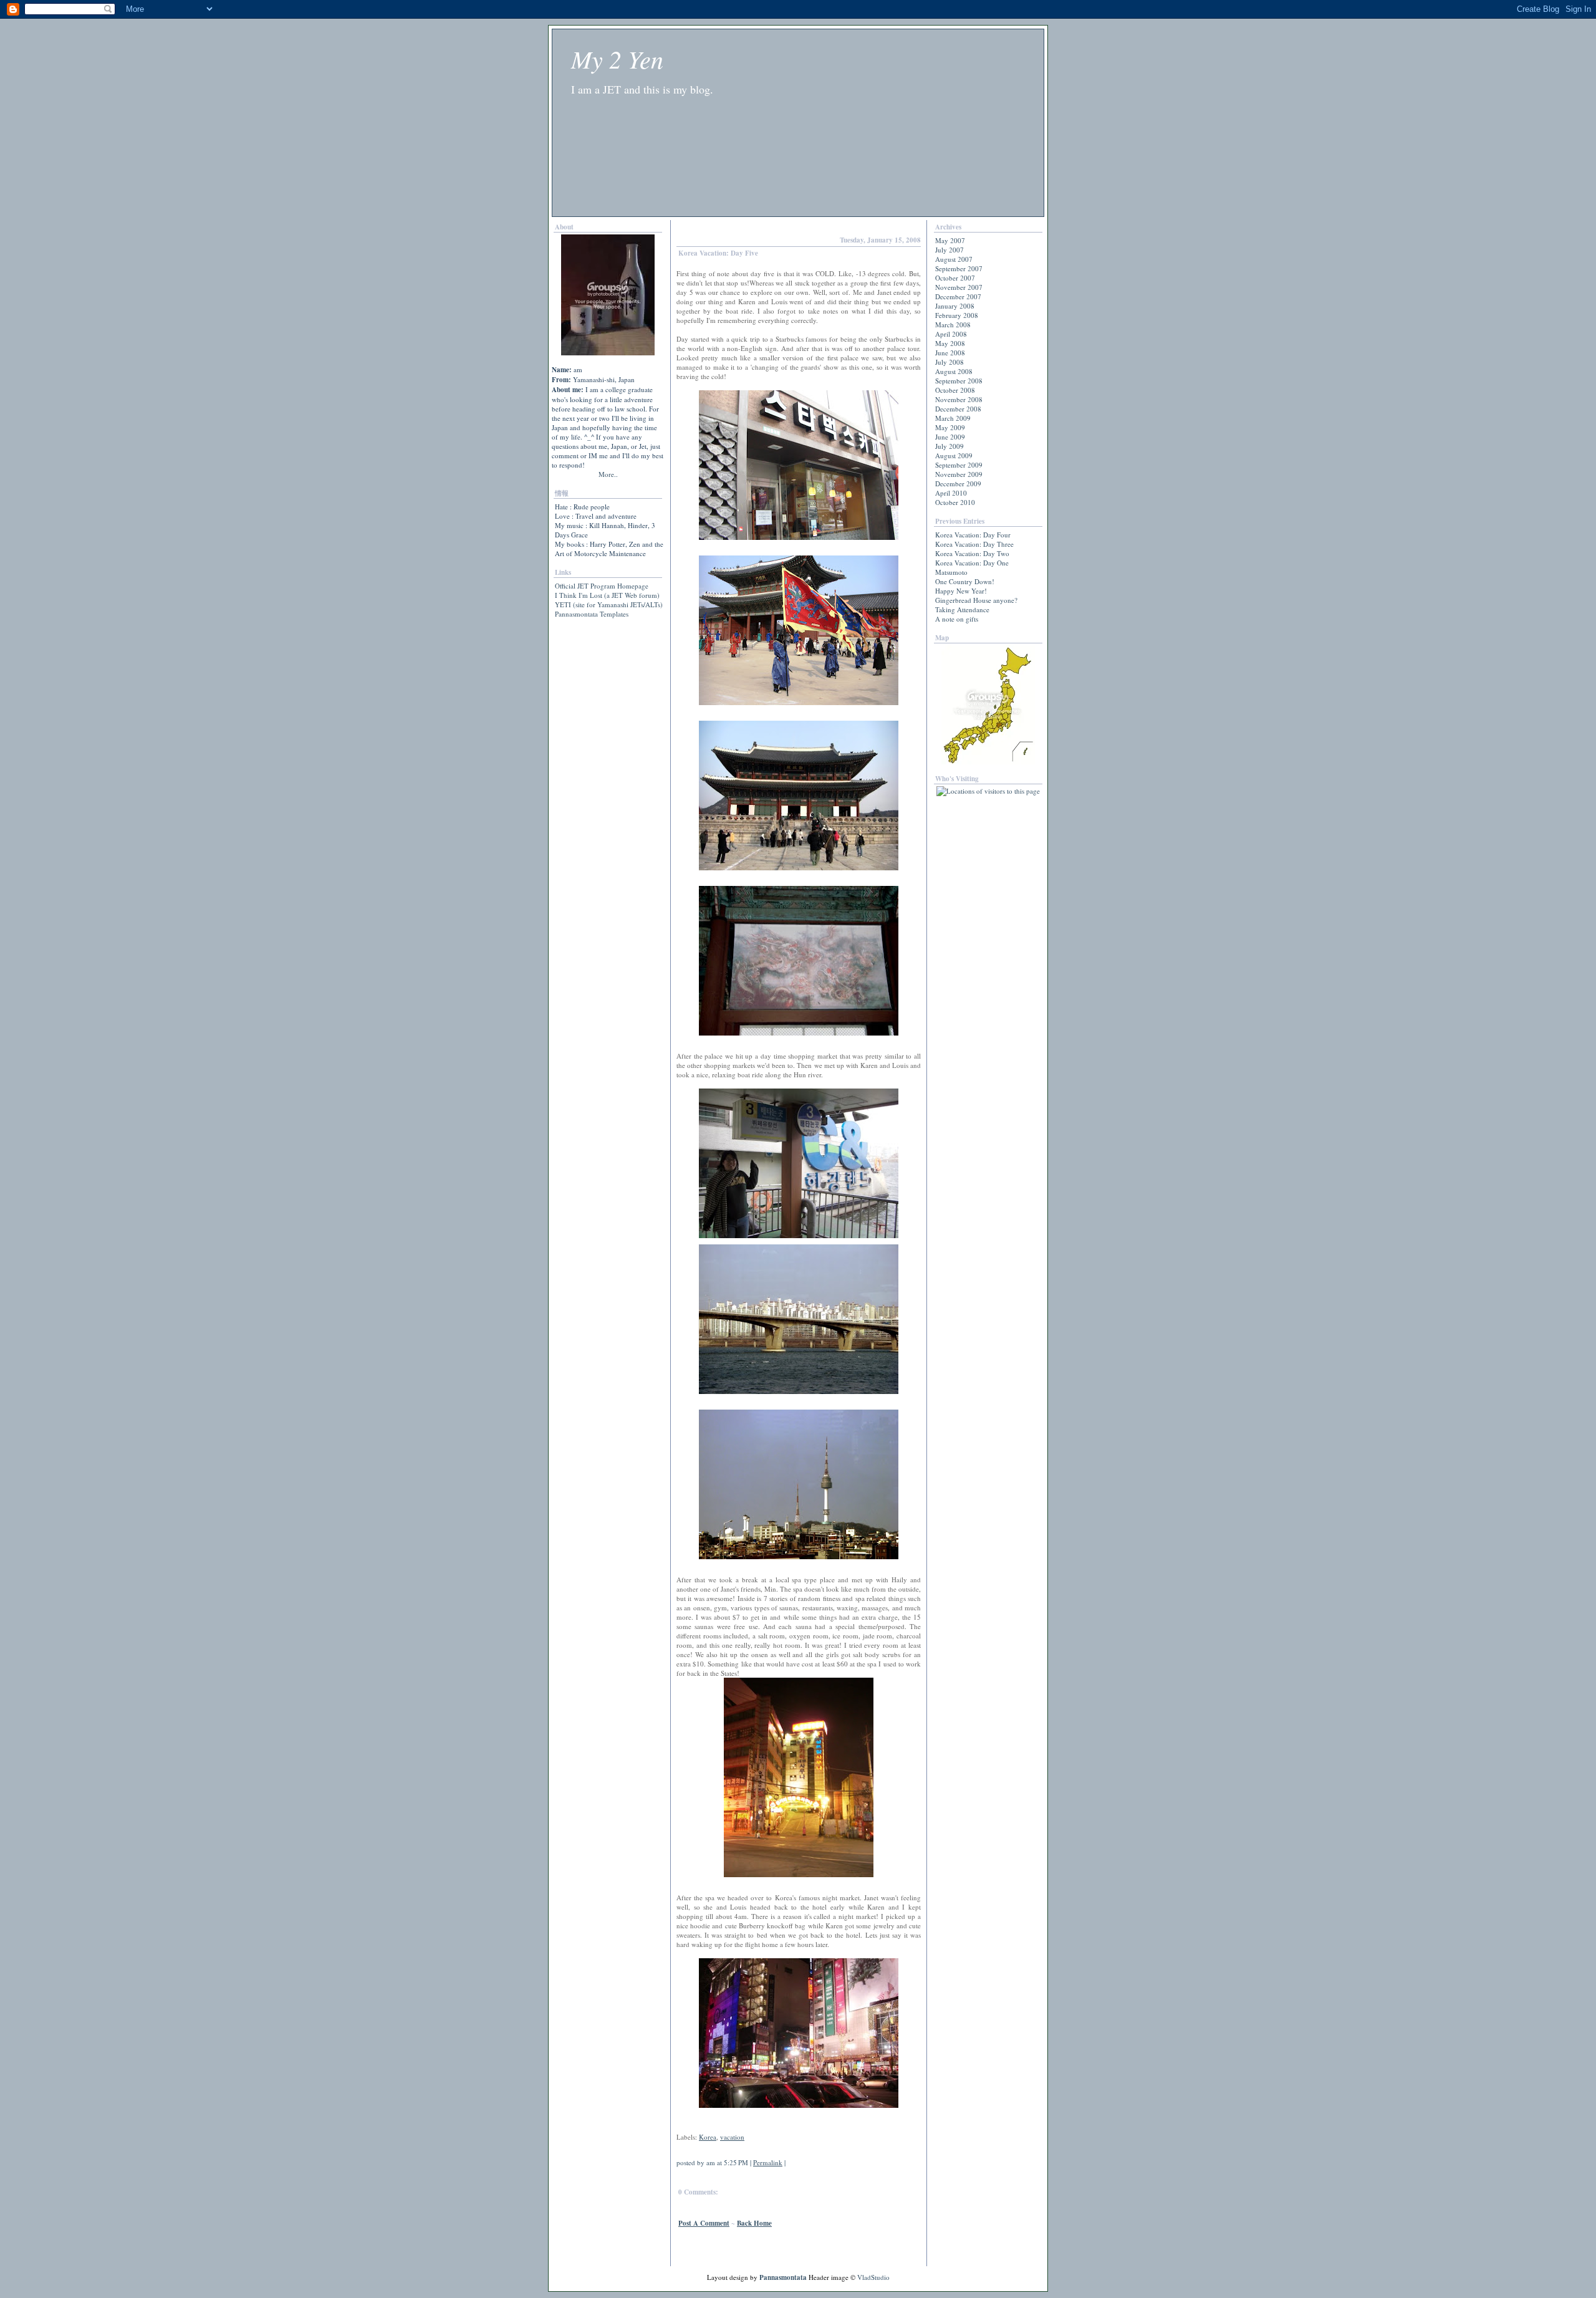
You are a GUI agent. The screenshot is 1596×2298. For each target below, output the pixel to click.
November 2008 (959, 399)
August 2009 (954, 455)
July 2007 (949, 250)
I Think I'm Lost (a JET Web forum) (607, 595)
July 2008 (949, 362)
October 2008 (955, 390)
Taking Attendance (962, 609)
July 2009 (949, 446)
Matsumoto (951, 572)
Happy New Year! (961, 591)
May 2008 (950, 343)
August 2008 (954, 371)
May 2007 (950, 240)
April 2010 (951, 493)
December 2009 (958, 483)
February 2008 (957, 315)
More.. (608, 474)
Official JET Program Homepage (602, 586)
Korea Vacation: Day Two (972, 553)
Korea (708, 2137)
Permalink (768, 2162)
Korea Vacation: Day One (972, 563)
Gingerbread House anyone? (976, 600)
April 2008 (951, 334)
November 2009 (959, 474)
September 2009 (959, 465)
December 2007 (958, 296)
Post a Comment (704, 2223)
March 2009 (953, 418)
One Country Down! (965, 581)
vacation (732, 2137)
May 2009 (950, 427)
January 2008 (955, 306)
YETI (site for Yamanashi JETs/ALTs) (609, 604)
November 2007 (959, 287)
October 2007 (955, 278)
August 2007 (954, 259)
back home (754, 2223)
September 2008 (959, 381)
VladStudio (873, 2277)
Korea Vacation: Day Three (974, 544)
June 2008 (950, 353)
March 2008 (953, 325)
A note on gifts (957, 619)
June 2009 (950, 437)
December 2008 (958, 409)
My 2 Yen (617, 59)
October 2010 (955, 502)
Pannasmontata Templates (592, 614)
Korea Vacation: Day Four (973, 535)
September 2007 (959, 268)
